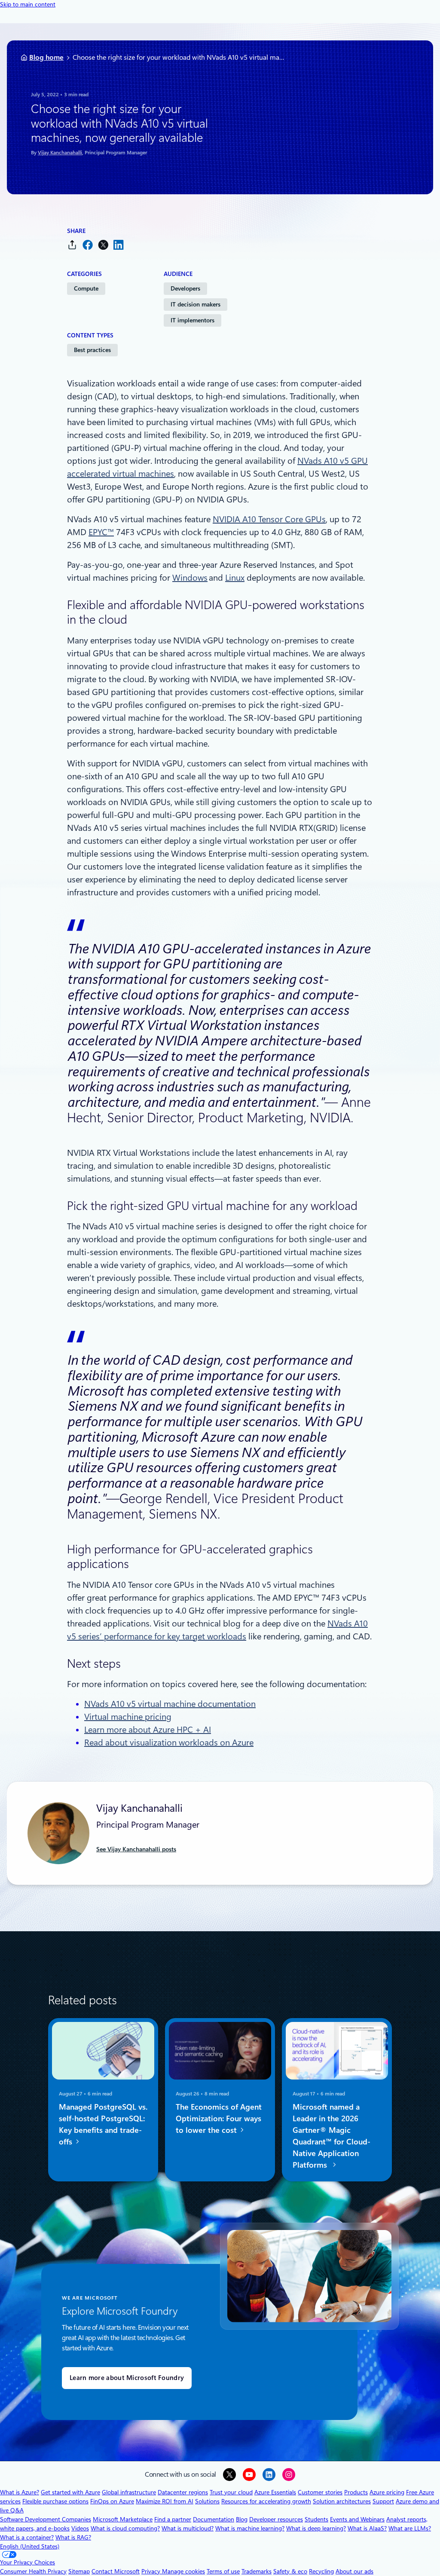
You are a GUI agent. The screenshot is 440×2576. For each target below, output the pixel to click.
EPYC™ (101, 532)
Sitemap (79, 2571)
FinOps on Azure (112, 2501)
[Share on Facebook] (88, 245)
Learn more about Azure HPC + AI (148, 1730)
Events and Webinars (357, 2519)
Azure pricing (387, 2492)
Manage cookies (183, 2571)
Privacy (152, 2571)
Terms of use (223, 2571)
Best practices (92, 350)
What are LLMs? (410, 2528)
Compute (86, 288)
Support (383, 2501)
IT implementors (192, 320)
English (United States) (30, 2546)
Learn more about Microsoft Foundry (127, 2378)
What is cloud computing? (125, 2528)
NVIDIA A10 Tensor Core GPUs (269, 519)
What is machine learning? (250, 2528)
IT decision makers (196, 304)
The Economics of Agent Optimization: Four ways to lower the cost (219, 2118)
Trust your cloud (231, 2492)
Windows (190, 578)
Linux (235, 578)
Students (316, 2519)
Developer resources (276, 2519)
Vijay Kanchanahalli (60, 153)
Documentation (214, 2519)
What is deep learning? (316, 2528)
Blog (242, 2519)
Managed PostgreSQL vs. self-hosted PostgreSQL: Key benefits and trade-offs (103, 2124)
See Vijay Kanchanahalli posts (136, 1849)
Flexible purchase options (55, 2501)
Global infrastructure (129, 2492)
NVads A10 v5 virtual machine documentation (170, 1704)
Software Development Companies (46, 2519)
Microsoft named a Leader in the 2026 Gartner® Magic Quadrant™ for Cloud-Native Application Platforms (332, 2136)
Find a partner (173, 2519)
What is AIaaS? (367, 2528)
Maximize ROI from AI (165, 2501)
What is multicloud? (188, 2528)
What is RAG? (73, 2537)
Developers (185, 288)
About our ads (354, 2571)
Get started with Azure (70, 2492)
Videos (80, 2528)
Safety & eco (290, 2571)
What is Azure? (20, 2492)
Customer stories (320, 2492)
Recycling (321, 2571)
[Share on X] (103, 245)
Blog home (46, 57)
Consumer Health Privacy (33, 2571)
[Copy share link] (72, 245)
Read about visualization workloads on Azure (169, 1743)
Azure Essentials (275, 2492)
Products (356, 2492)
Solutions (207, 2501)
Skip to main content (28, 4)
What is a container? (27, 2537)
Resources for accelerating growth (266, 2501)
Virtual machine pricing (128, 1717)
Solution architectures (342, 2501)
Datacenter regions (183, 2492)
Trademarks (257, 2571)
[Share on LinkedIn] (119, 245)
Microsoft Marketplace (123, 2519)
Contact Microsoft (116, 2571)
